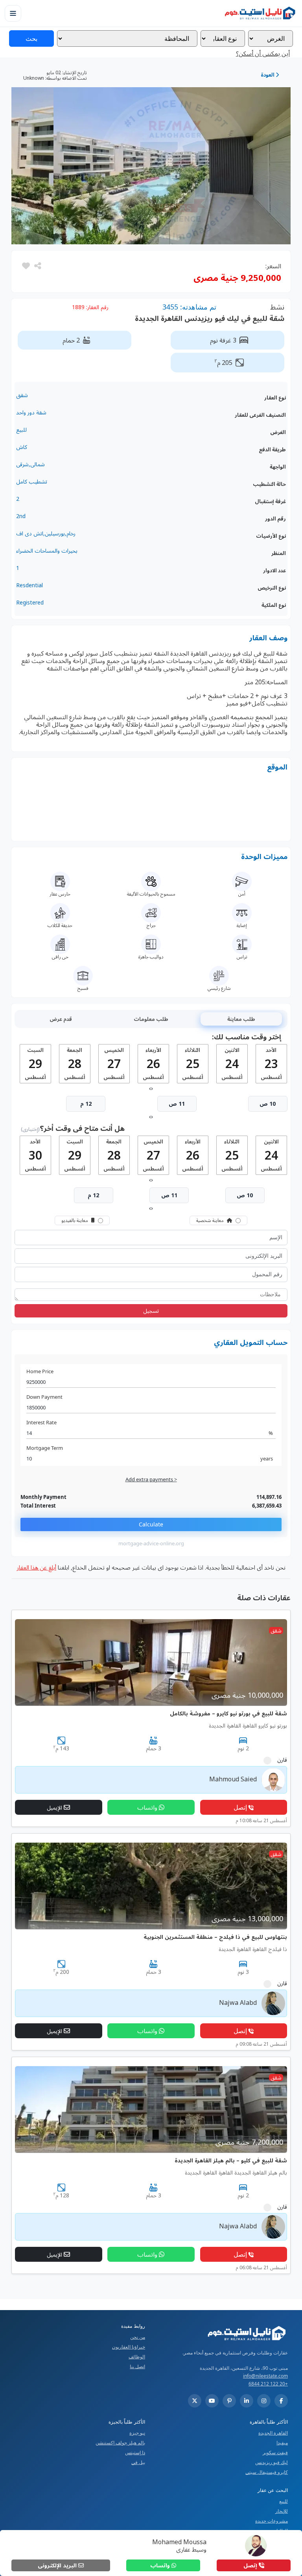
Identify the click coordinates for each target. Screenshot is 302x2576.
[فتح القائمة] (13, 13)
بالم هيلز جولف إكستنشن (120, 2443)
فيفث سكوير (275, 2452)
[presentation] (152, 1088)
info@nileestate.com (265, 2376)
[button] (26, 266)
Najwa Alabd (238, 2003)
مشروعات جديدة (272, 2521)
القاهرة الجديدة (273, 2433)
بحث (31, 38)
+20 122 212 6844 (268, 2384)
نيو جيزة (137, 2433)
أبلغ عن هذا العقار (36, 1567)
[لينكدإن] (247, 2401)
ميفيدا (282, 2443)
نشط (277, 307)
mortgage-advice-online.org (151, 1544)
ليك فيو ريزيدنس (272, 2462)
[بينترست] (229, 2401)
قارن (282, 1760)
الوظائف (137, 2357)
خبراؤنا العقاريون (129, 2347)
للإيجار (282, 2511)
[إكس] (195, 2401)
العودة (268, 75)
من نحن (138, 2337)
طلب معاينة (241, 1019)
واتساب (161, 2565)
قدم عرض (61, 1019)
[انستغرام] (264, 2401)
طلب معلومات (151, 1019)
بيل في (138, 2462)
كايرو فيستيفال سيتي (267, 2472)
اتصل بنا (137, 2366)
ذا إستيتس (135, 2452)
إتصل (251, 2565)
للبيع (284, 2501)
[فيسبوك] (281, 2401)
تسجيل (151, 1311)
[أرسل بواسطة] (37, 266)
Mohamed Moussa (179, 2542)
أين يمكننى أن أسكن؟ (263, 53)
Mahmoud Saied (233, 1779)
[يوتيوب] (212, 2401)
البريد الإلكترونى (58, 2565)
